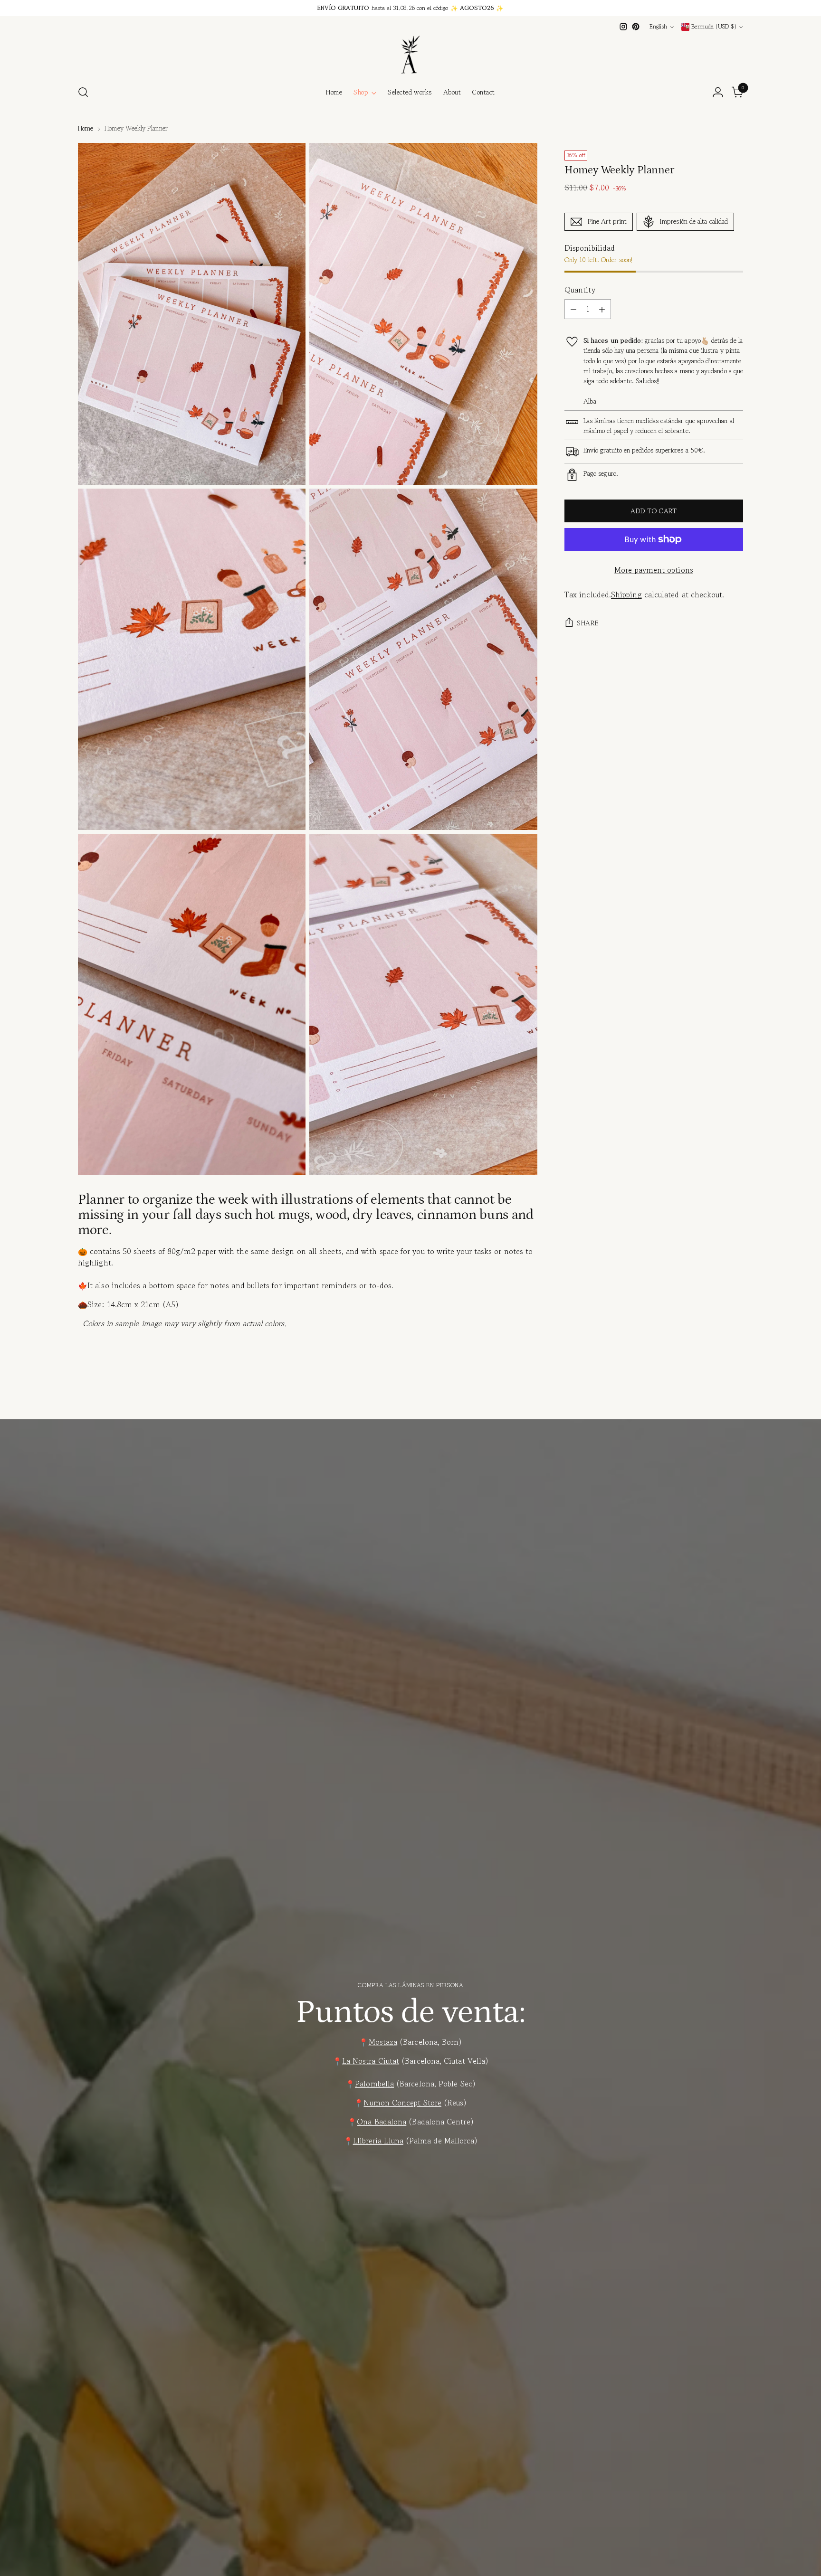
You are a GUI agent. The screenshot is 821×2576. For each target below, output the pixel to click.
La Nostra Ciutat (371, 2061)
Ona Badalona (382, 2122)
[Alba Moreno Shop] (410, 55)
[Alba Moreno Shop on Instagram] (623, 27)
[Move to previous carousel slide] (713, 1397)
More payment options (654, 570)
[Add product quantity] (602, 309)
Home (86, 128)
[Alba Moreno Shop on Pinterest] (636, 27)
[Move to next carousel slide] (735, 1396)
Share (588, 623)
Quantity (580, 290)
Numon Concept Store (402, 2103)
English (658, 27)
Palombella (374, 2084)
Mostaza (383, 2042)
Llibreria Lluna (378, 2141)
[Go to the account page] (718, 92)
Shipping (626, 594)
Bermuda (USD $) (714, 27)
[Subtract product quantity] (573, 309)
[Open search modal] (83, 92)
